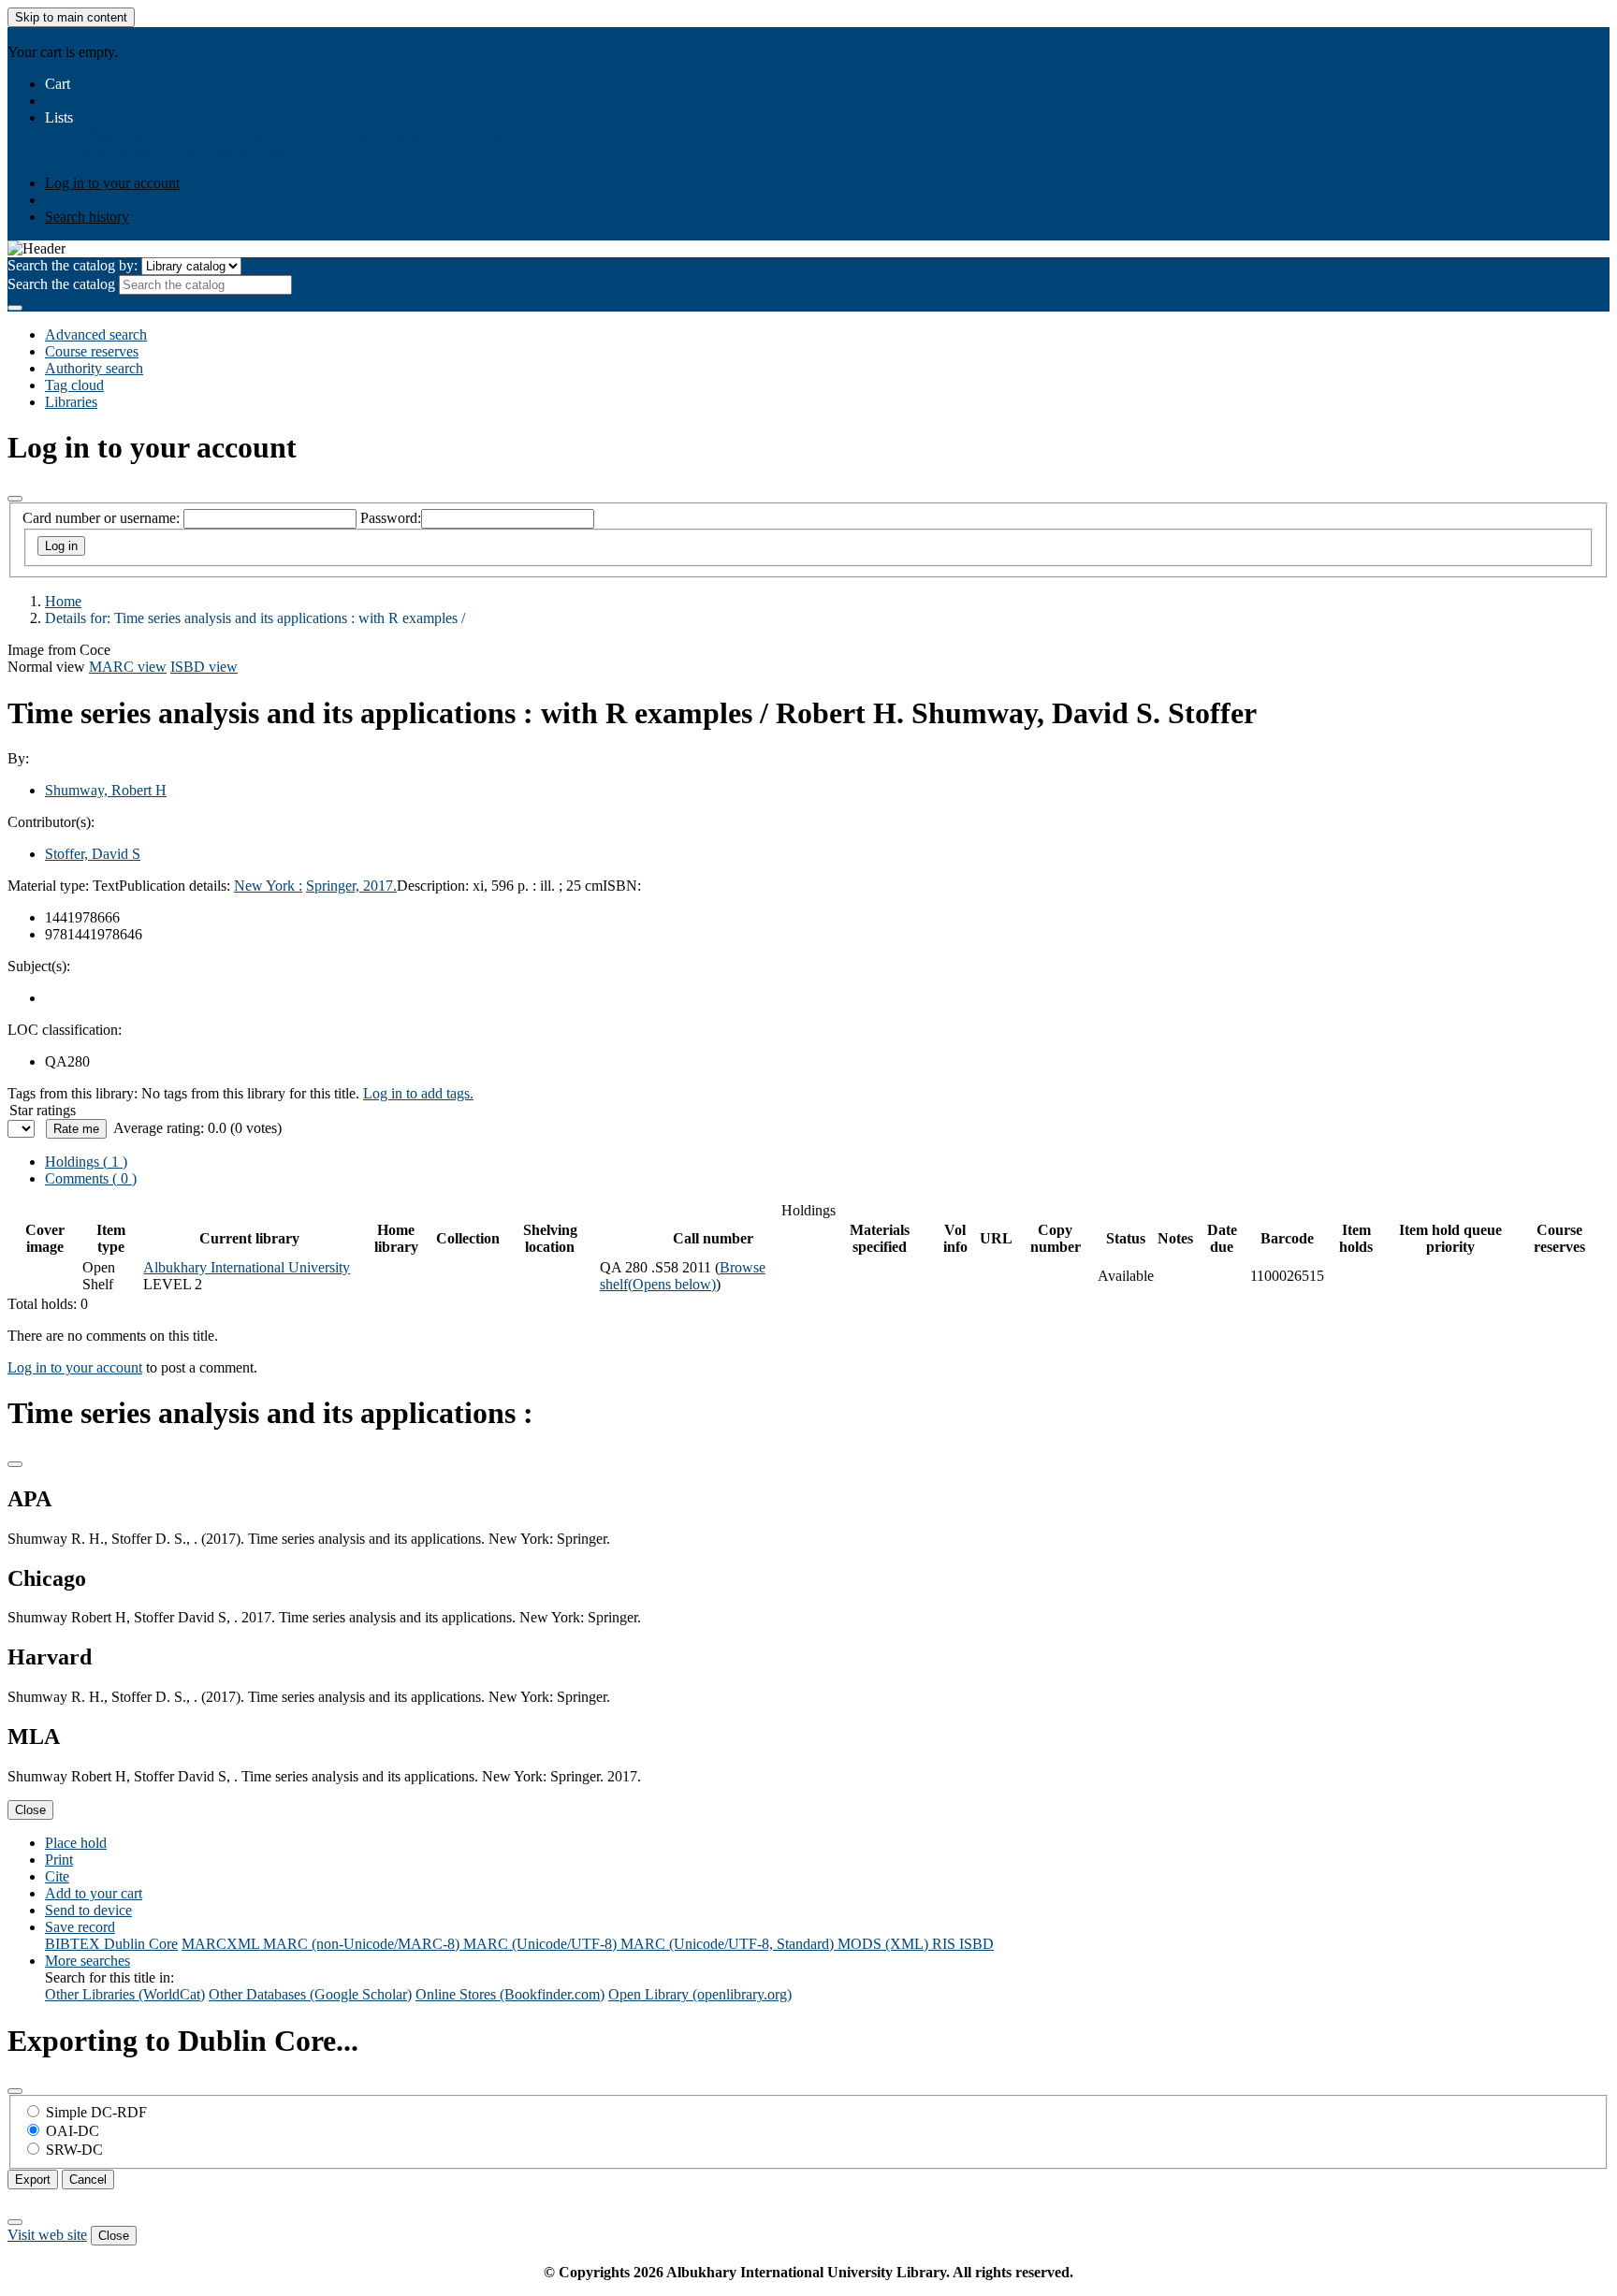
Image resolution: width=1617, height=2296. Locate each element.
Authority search (94, 368)
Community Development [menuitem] (376, 134)
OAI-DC (73, 2131)
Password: (391, 518)
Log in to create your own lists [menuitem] (197, 151)
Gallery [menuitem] (479, 134)
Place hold (76, 1843)
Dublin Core (141, 1944)
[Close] (15, 499)
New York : (268, 886)
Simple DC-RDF (96, 2112)
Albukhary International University (247, 1267)
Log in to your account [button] (75, 1367)
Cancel (88, 2180)
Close (30, 1810)
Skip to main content (71, 17)
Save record (80, 1927)
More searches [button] (87, 1961)
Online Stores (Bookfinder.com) (510, 1994)
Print (59, 1860)
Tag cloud (74, 385)
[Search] (15, 308)
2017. (380, 886)
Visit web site (47, 2235)
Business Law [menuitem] (254, 134)
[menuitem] (79, 134)
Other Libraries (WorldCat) (125, 1994)
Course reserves (92, 351)
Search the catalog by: (73, 265)
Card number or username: (101, 518)
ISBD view (204, 667)
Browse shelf (683, 1276)
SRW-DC (74, 2150)
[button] (58, 84)
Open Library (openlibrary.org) (700, 1994)
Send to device (88, 1910)
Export (33, 2180)
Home (63, 601)
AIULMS (36, 35)
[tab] (91, 1178)
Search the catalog (61, 284)
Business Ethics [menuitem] (162, 134)
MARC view (128, 667)
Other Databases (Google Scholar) (310, 1994)
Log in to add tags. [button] (418, 1093)
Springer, (335, 886)
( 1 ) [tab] (86, 1162)
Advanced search (96, 334)
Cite (57, 1876)
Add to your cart (94, 1893)
